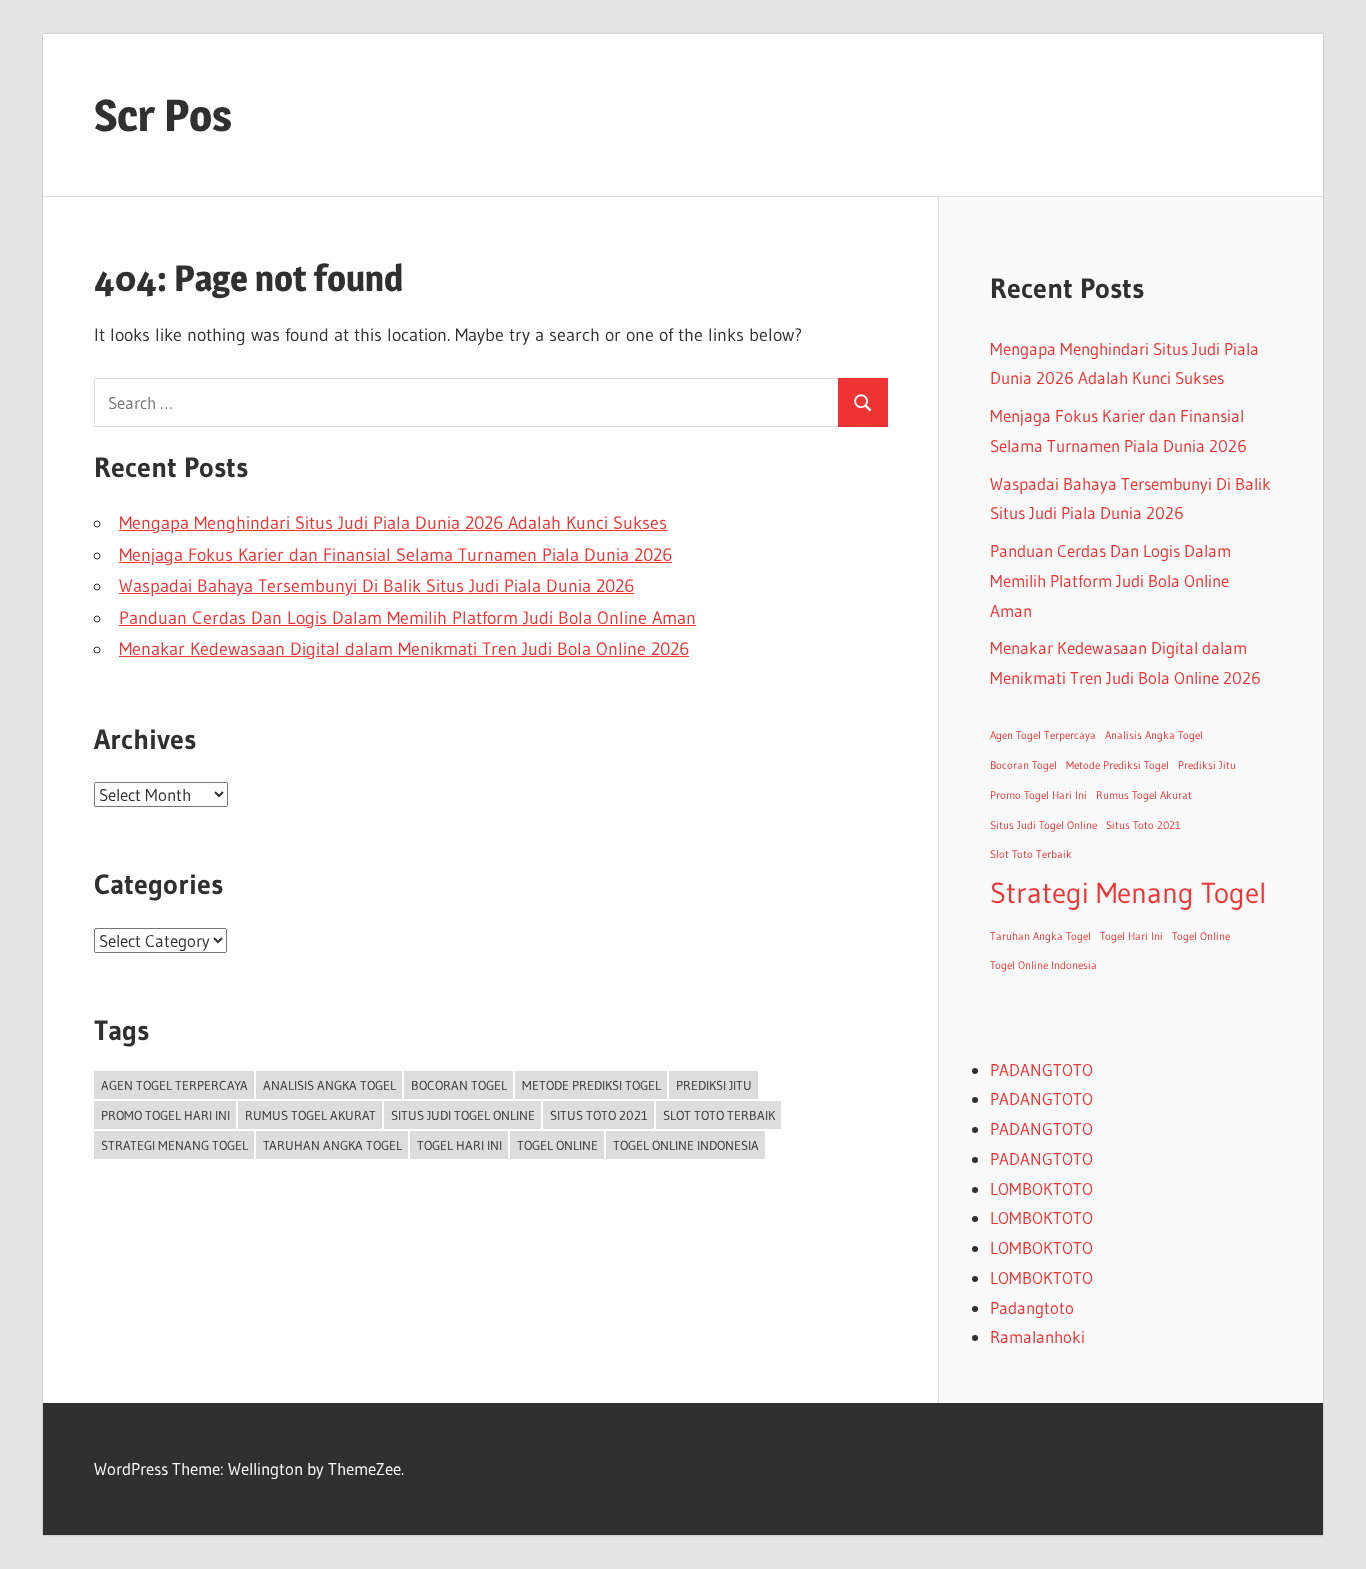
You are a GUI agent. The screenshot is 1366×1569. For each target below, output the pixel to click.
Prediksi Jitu (714, 1085)
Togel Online (557, 1145)
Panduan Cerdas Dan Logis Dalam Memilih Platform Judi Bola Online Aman (407, 618)
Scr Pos (163, 115)
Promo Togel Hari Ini (165, 1115)
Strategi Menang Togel (174, 1145)
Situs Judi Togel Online (463, 1115)
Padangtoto (1032, 1307)
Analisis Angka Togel (329, 1085)
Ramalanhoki (1037, 1336)
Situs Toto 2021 (599, 1115)
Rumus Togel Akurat (310, 1115)
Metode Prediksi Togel (591, 1085)
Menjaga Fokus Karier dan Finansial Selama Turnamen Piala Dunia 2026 (395, 555)
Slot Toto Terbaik (719, 1115)
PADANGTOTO (1041, 1069)
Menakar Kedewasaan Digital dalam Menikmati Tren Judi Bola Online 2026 (404, 649)
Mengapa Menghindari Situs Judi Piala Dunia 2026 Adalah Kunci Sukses (393, 523)
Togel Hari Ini (459, 1145)
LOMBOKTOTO (1041, 1188)
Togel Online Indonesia (686, 1145)
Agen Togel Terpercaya (174, 1085)
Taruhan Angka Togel (332, 1145)
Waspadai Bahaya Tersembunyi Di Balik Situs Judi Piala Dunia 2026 (376, 586)
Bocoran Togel (459, 1085)
